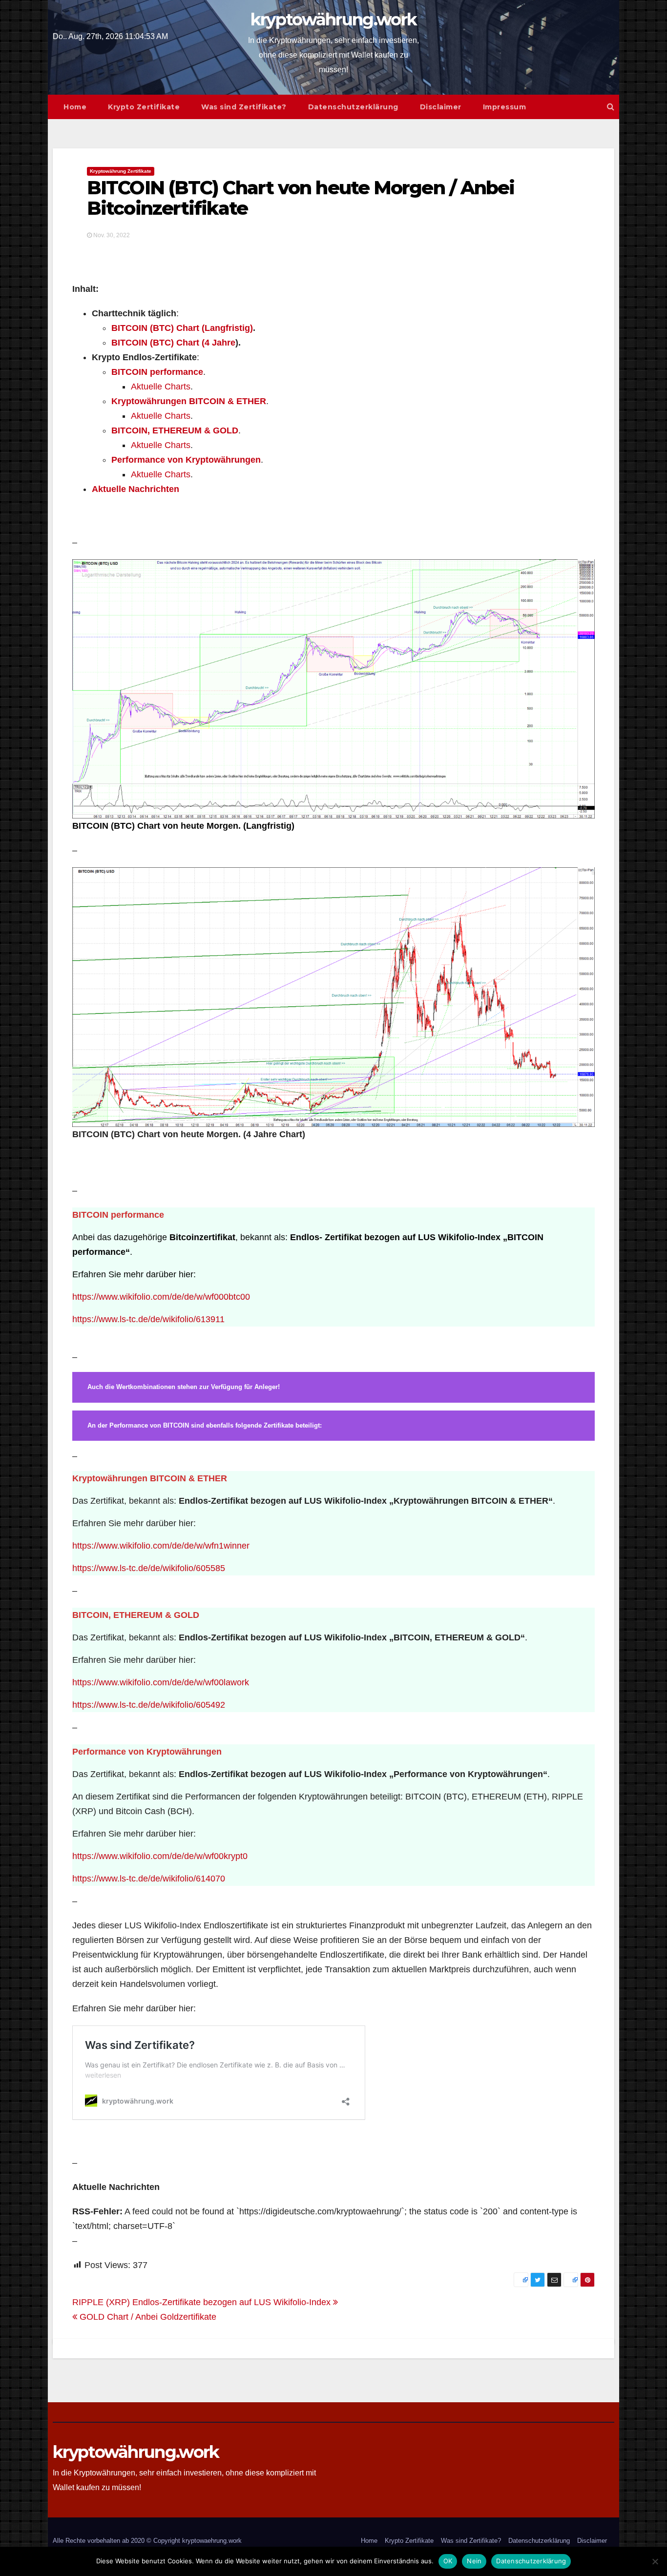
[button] (611, 107)
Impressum (505, 107)
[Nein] (655, 2561)
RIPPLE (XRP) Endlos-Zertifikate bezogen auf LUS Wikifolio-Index (203, 2302)
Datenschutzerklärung (353, 107)
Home (75, 107)
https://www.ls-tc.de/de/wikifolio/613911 (148, 1319)
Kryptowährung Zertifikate (121, 171)
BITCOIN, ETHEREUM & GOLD (175, 430)
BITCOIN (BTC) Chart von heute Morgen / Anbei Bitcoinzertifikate (301, 198)
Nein (474, 2561)
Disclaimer (441, 107)
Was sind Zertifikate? (244, 107)
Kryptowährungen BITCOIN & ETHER (189, 401)
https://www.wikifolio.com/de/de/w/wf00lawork (161, 1682)
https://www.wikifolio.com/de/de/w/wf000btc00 (161, 1297)
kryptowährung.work (333, 20)
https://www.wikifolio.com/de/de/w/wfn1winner (161, 1546)
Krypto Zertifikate (144, 107)
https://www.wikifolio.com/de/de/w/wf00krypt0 (160, 1856)
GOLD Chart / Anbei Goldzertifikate (147, 2317)
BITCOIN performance (157, 372)
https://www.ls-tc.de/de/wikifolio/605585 (149, 1568)
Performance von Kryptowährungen (186, 460)
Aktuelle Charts (161, 387)
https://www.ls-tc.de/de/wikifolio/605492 (149, 1705)
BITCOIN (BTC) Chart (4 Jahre (173, 343)
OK (448, 2561)
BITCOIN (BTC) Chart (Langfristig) (182, 328)
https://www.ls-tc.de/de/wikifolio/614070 (149, 1879)
